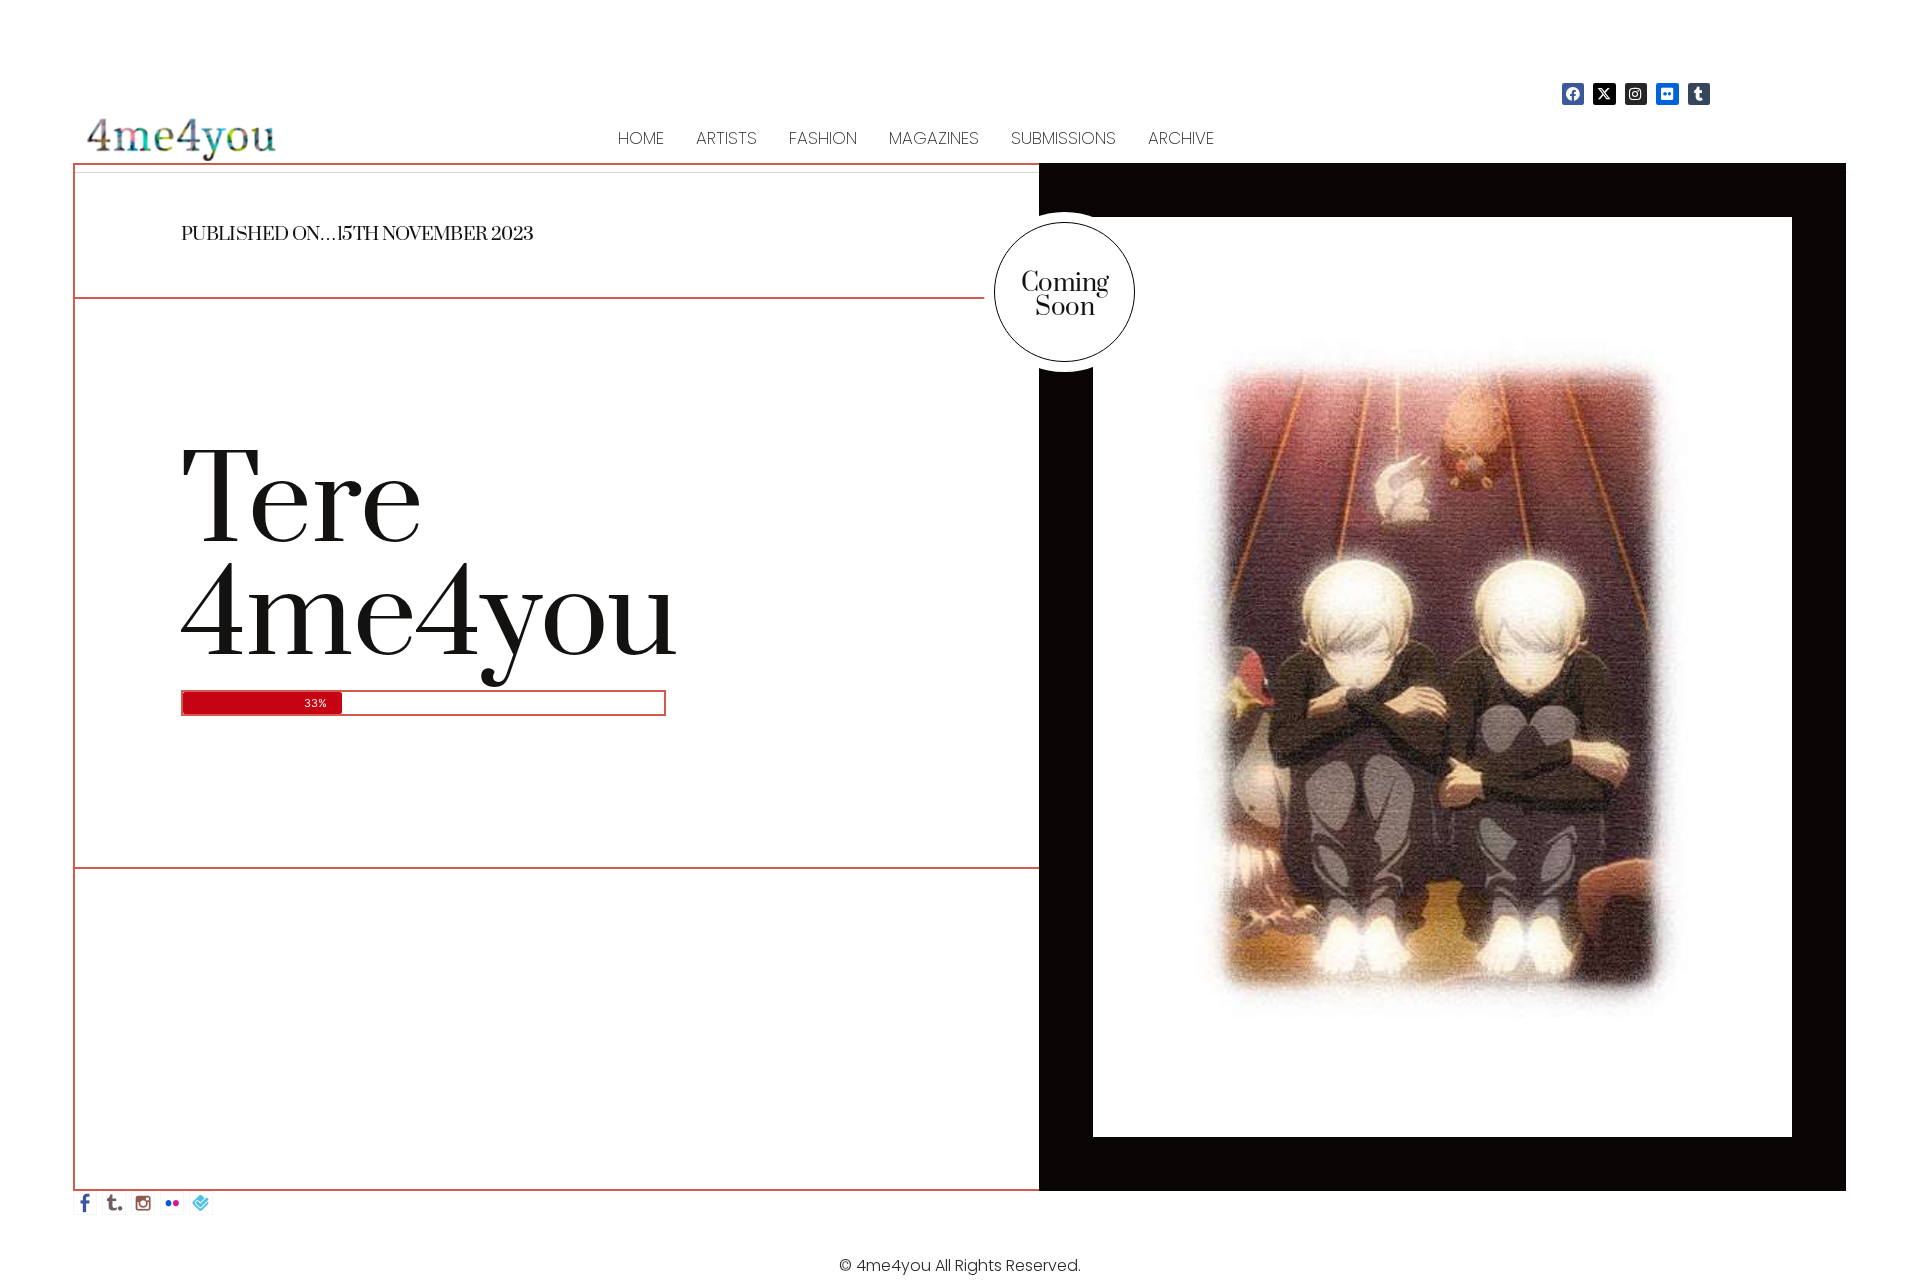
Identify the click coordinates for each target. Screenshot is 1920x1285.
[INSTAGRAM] (1636, 94)
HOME (641, 138)
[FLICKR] (1667, 94)
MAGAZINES (934, 138)
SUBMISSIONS (1063, 138)
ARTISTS (726, 138)
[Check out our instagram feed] (143, 1203)
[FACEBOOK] (1573, 94)
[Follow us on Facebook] (85, 1203)
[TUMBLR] (1699, 94)
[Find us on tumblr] (114, 1203)
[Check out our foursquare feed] (201, 1203)
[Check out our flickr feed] (172, 1203)
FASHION (823, 138)
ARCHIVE (1181, 138)
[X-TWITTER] (1604, 94)
